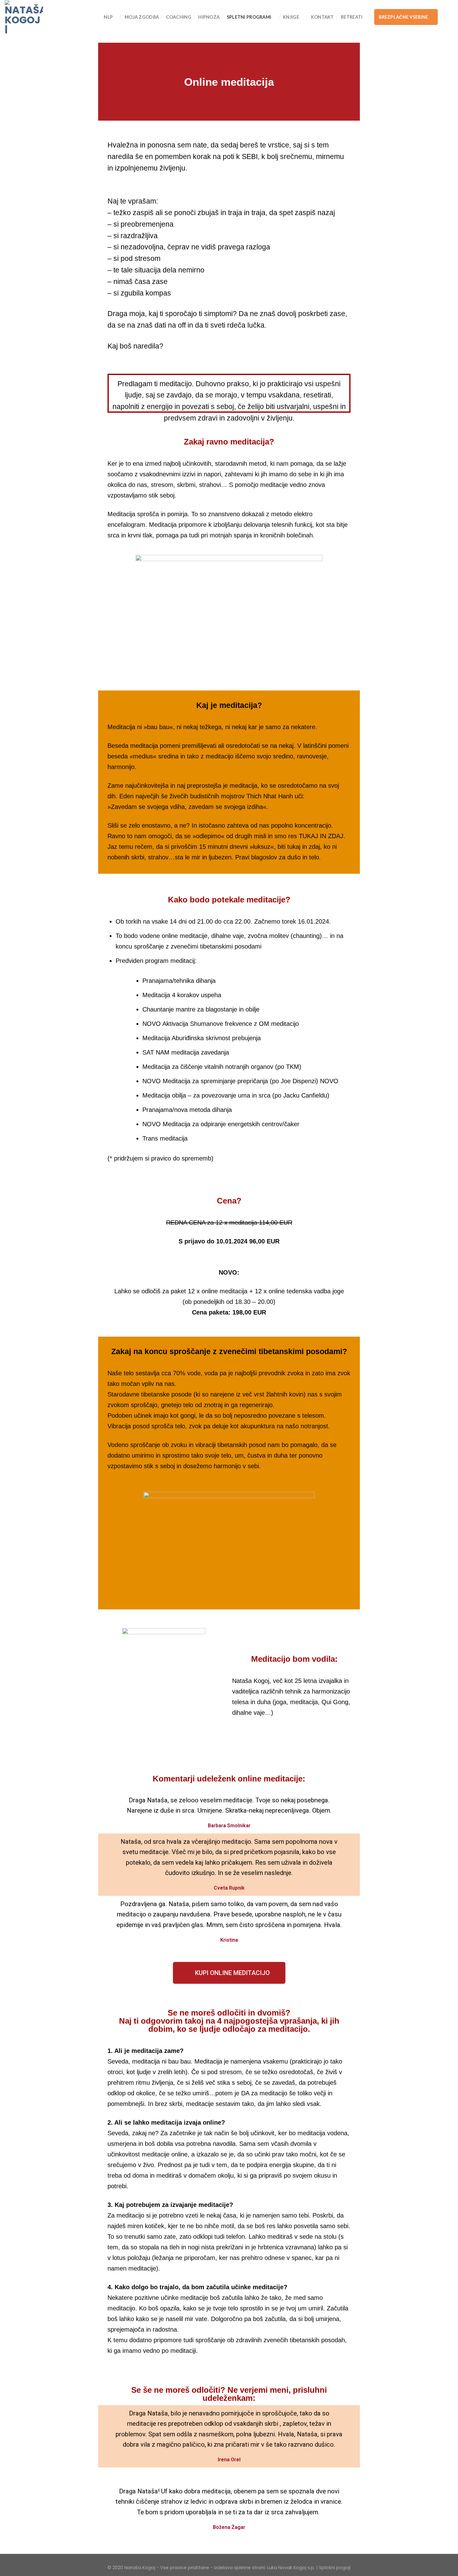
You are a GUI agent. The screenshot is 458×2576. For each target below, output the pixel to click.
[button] (229, 1973)
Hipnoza (209, 17)
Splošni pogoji (335, 2568)
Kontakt (322, 17)
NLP (108, 17)
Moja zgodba (142, 17)
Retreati (352, 17)
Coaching (179, 17)
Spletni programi (249, 17)
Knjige (291, 17)
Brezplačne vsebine (403, 17)
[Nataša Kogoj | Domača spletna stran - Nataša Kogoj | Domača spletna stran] (24, 17)
